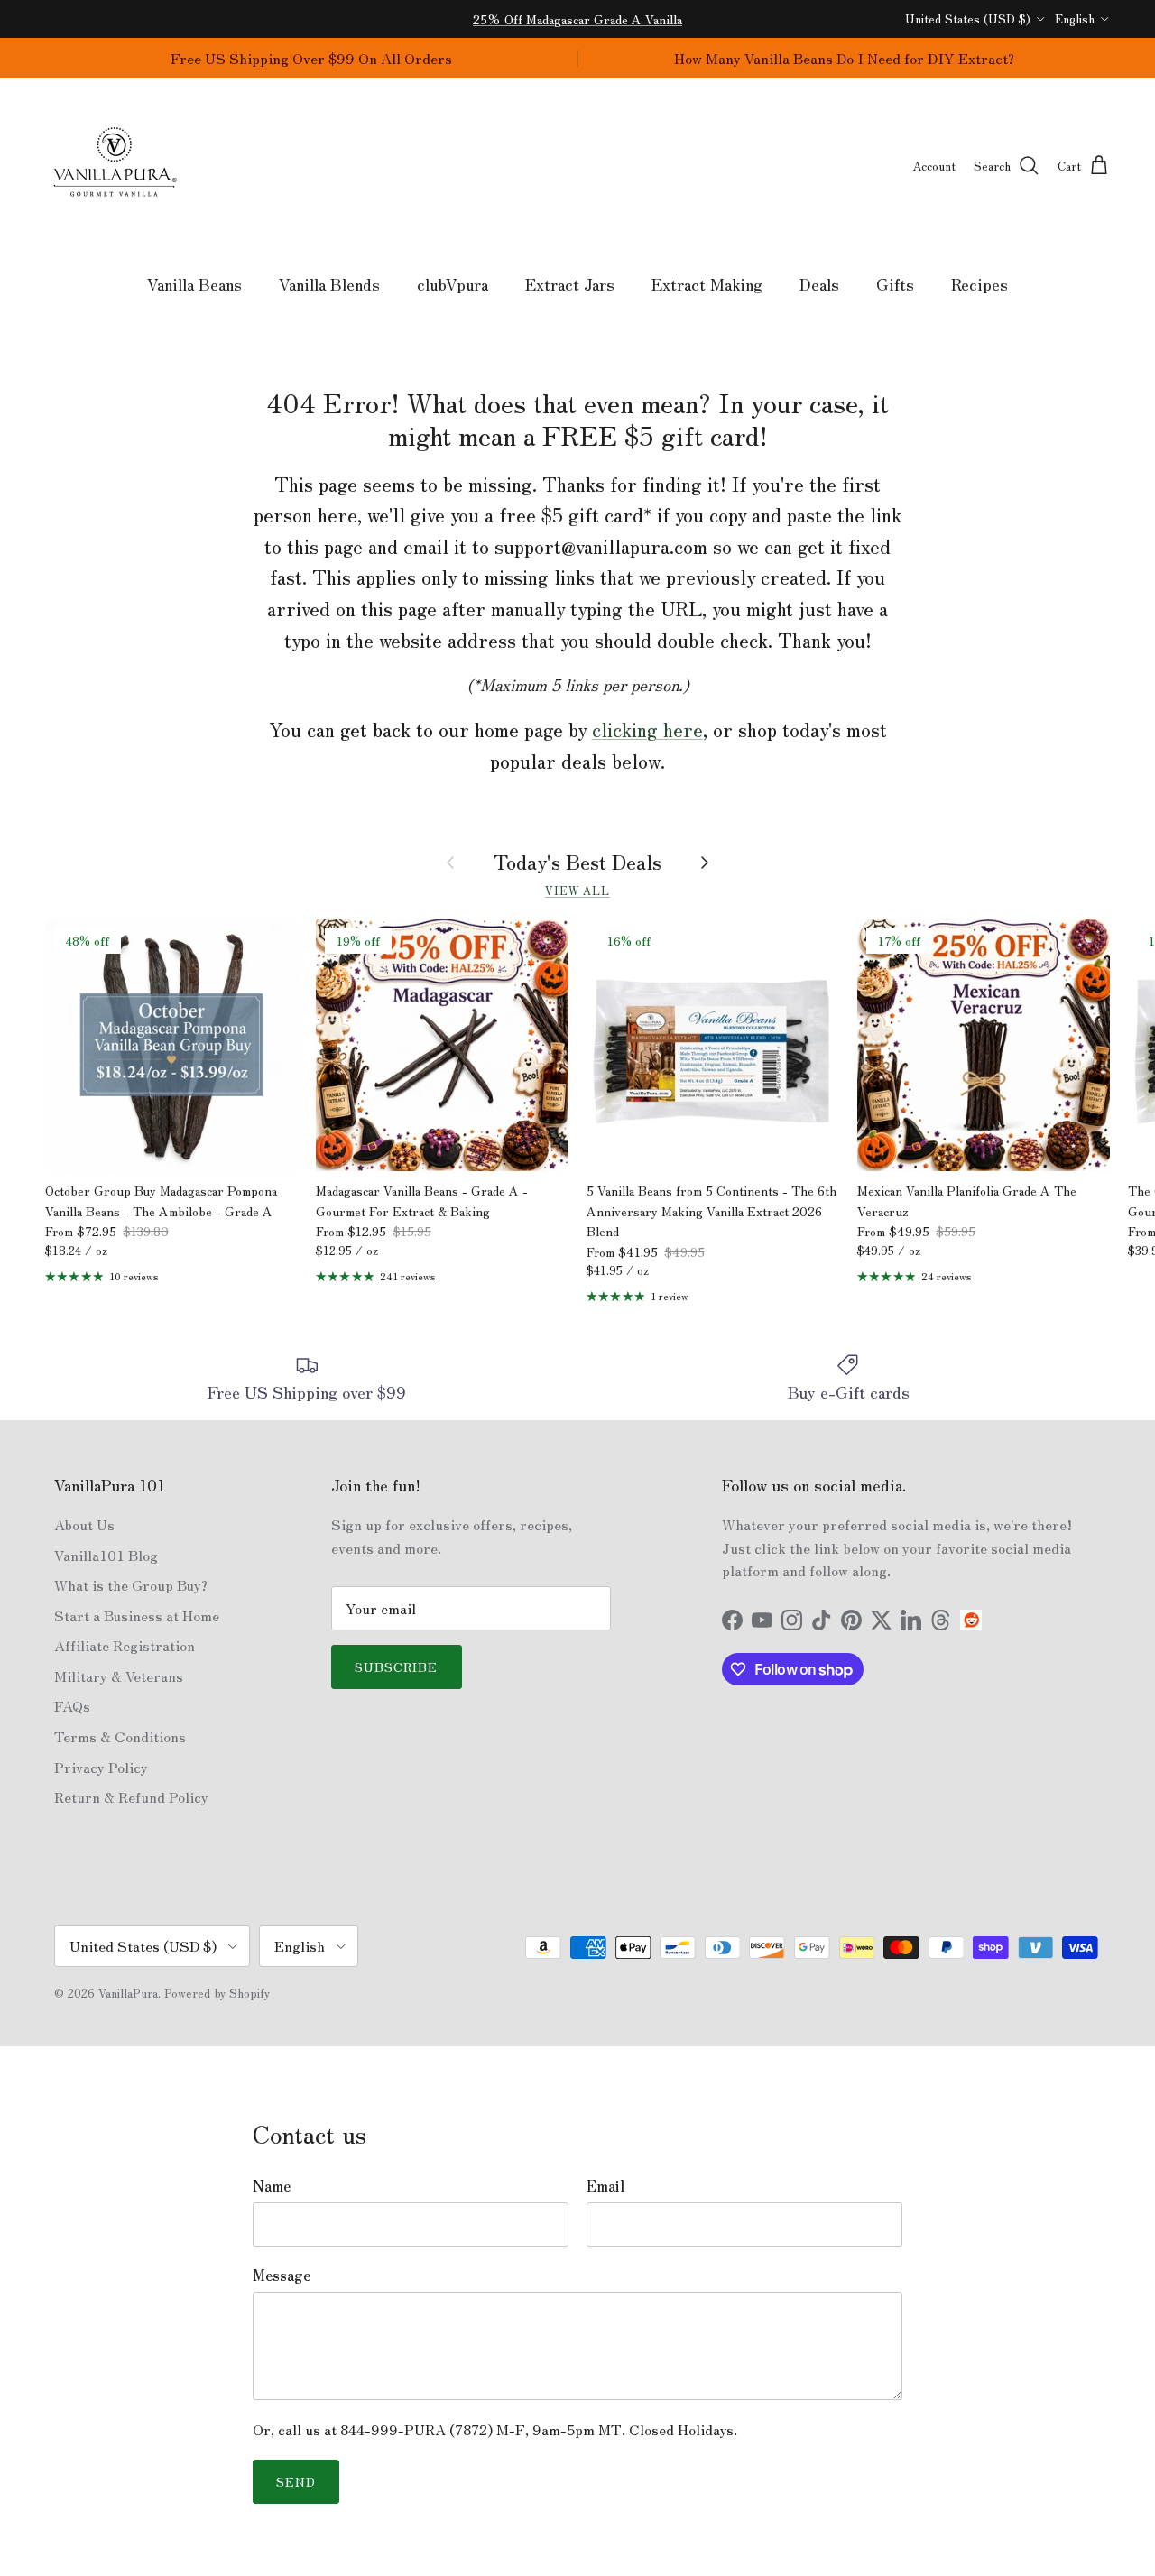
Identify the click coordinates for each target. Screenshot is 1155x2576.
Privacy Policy (101, 1767)
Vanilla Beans (194, 283)
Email (605, 2185)
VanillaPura (128, 1993)
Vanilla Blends (329, 283)
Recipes (979, 283)
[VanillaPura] (115, 166)
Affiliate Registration (125, 1645)
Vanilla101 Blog (106, 1555)
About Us (84, 1524)
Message (282, 2275)
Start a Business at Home (137, 1615)
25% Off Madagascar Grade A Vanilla (577, 19)
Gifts (895, 283)
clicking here (647, 729)
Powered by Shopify (217, 1993)
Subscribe (397, 1667)
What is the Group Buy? (131, 1584)
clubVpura (453, 283)
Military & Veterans (119, 1676)
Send (296, 2481)
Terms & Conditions (120, 1736)
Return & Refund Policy (131, 1796)
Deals (819, 283)
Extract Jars (570, 283)
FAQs (72, 1705)
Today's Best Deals (577, 861)
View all (577, 890)
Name (272, 2185)
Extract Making (707, 283)
